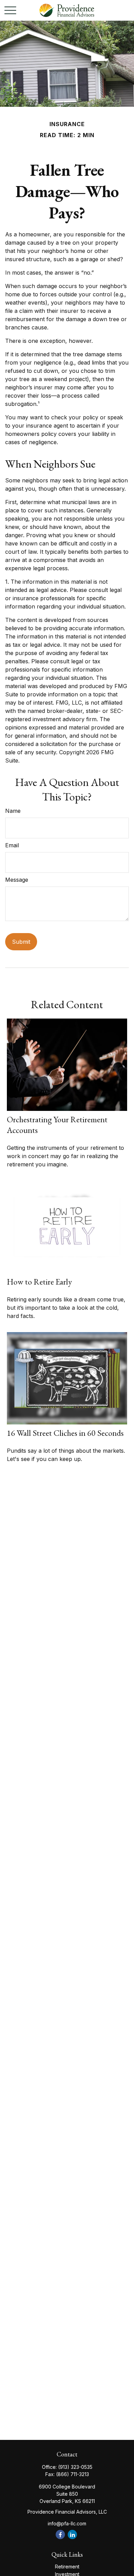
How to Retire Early (39, 1282)
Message (17, 880)
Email (12, 845)
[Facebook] (60, 2534)
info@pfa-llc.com (67, 2523)
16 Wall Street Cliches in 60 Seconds (65, 1433)
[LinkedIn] (72, 2534)
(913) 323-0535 (75, 2467)
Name (13, 811)
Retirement (67, 2567)
